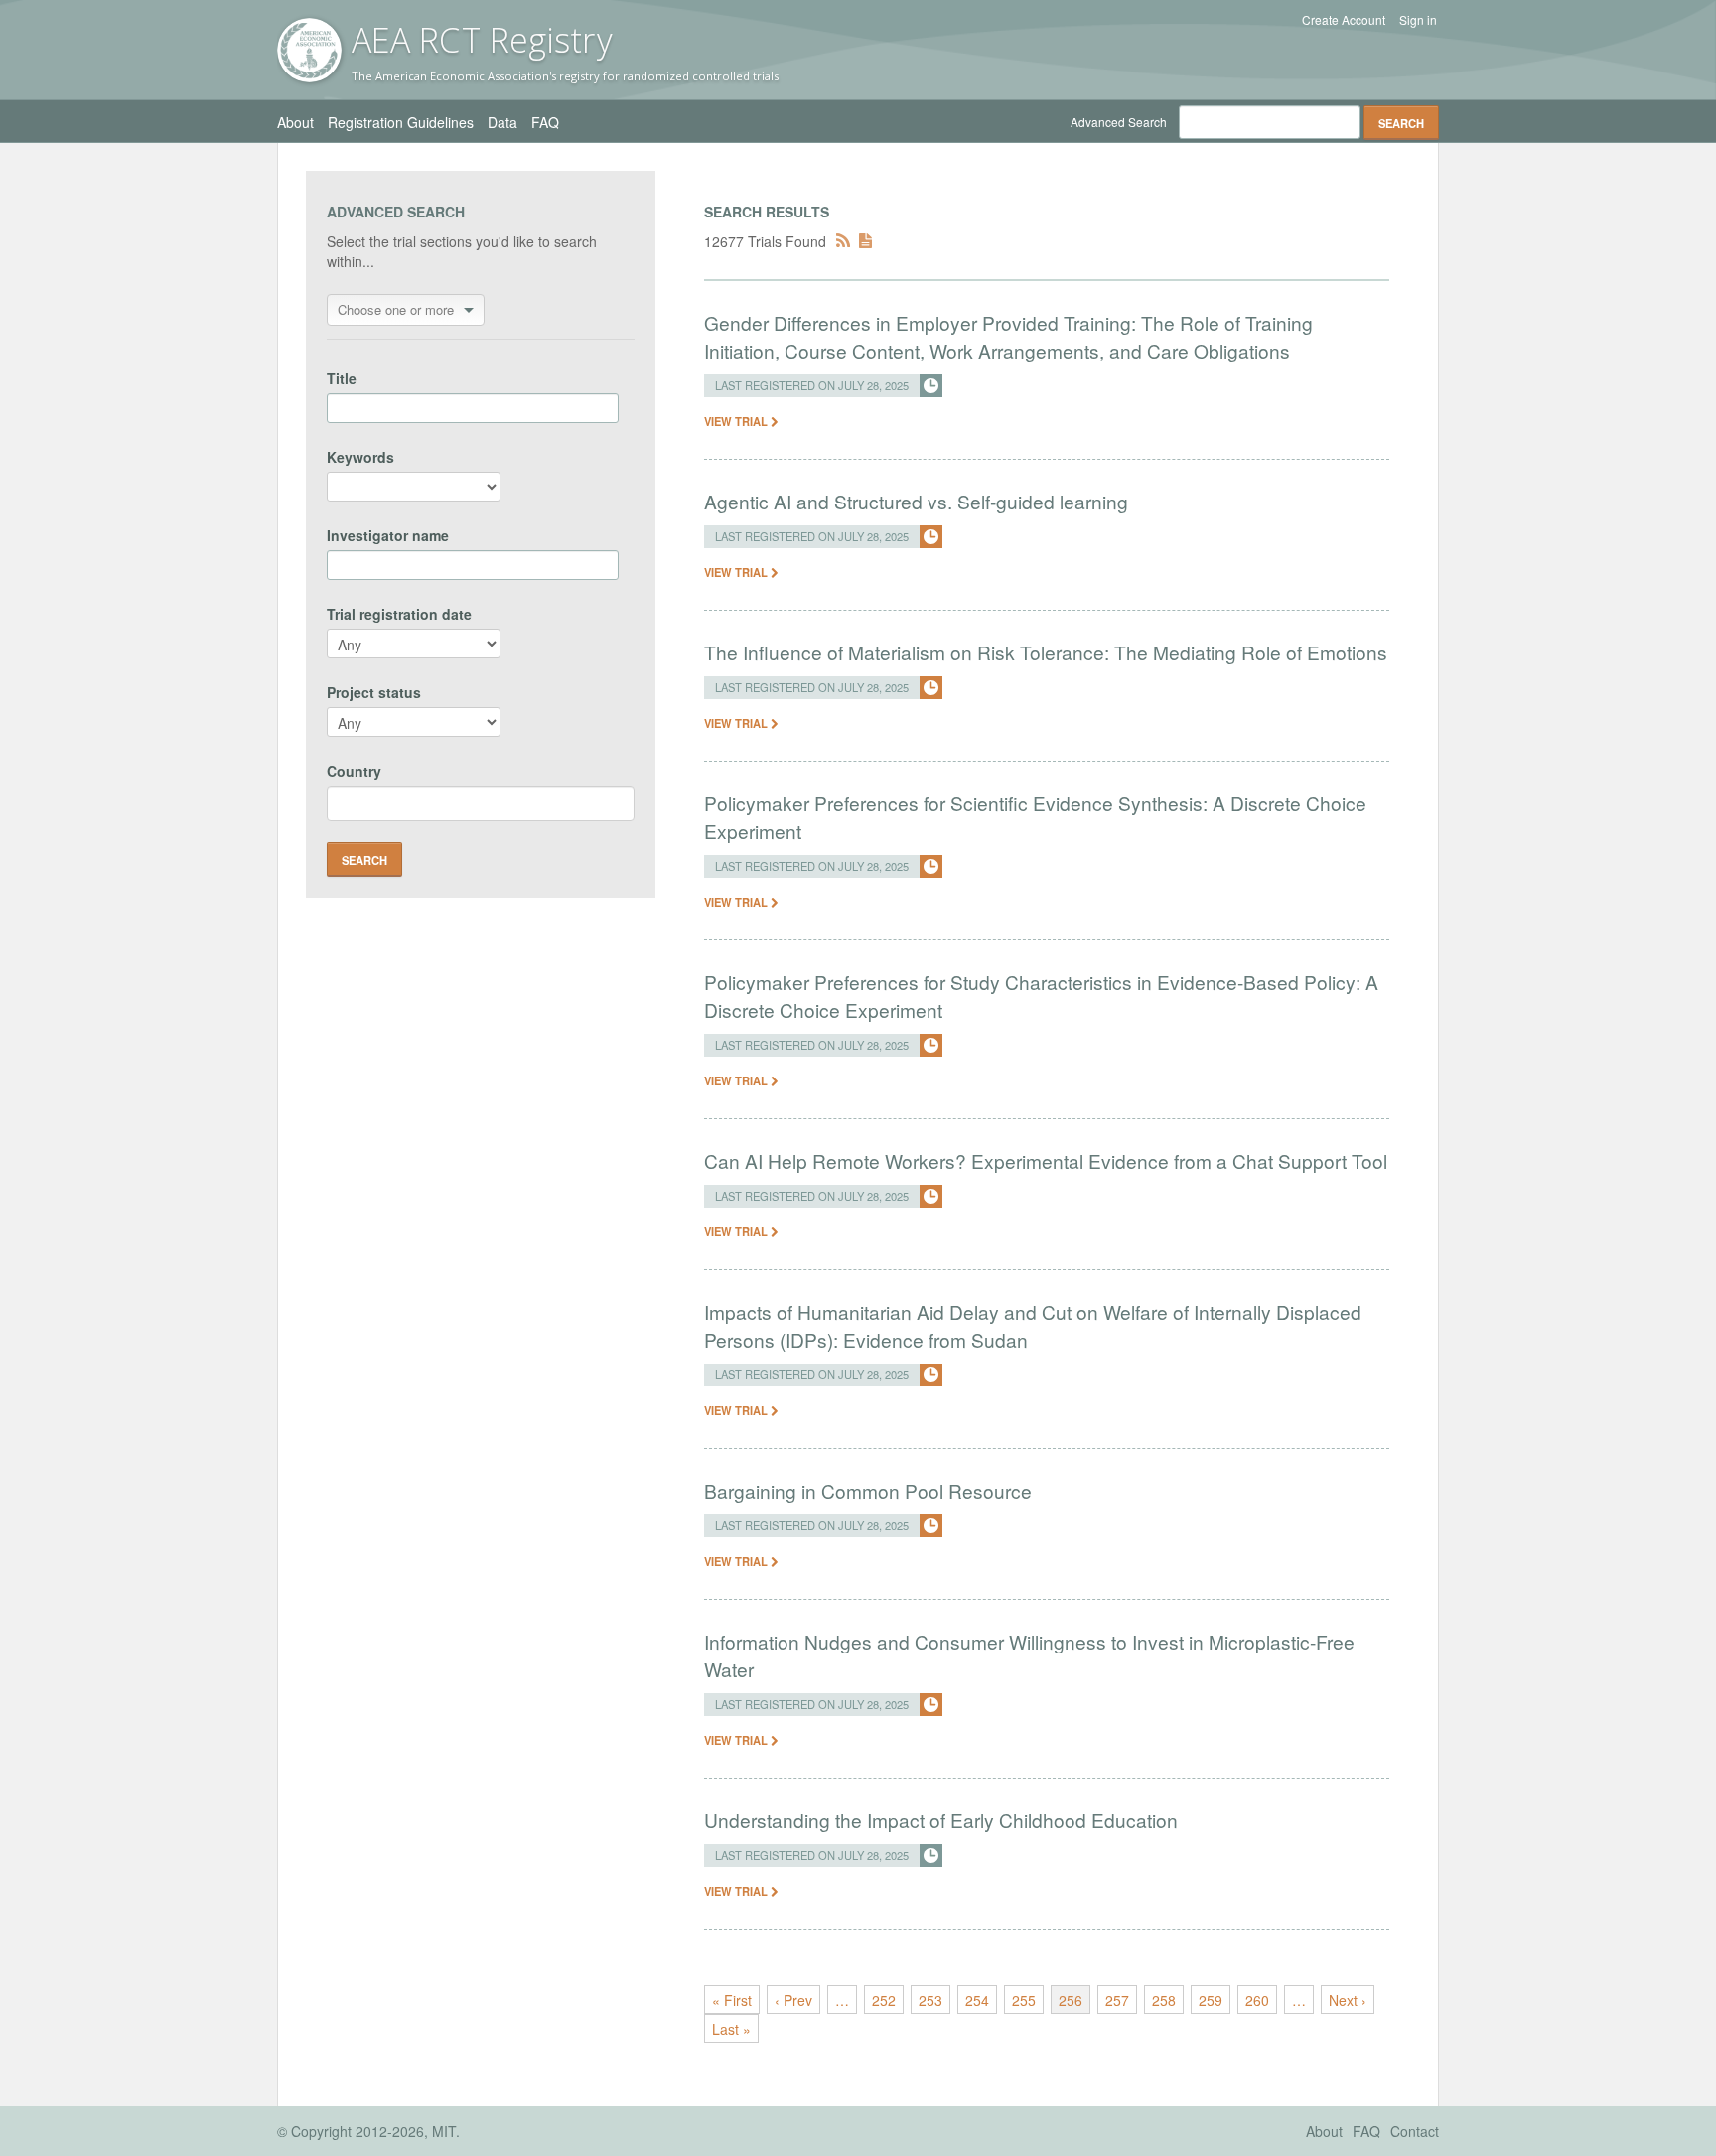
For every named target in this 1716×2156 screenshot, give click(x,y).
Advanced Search (1119, 122)
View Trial (737, 421)
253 (930, 2000)
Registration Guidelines (401, 122)
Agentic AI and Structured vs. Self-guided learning (916, 501)
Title (342, 378)
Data (502, 122)
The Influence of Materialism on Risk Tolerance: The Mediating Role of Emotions (1046, 652)
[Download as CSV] (865, 241)
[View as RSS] (843, 241)
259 (1211, 2000)
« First (732, 2000)
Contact (1415, 2131)
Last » (731, 2029)
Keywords (360, 457)
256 (1071, 2000)
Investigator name (388, 535)
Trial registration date (399, 614)
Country (354, 771)
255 (1024, 2000)
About (295, 122)
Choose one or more (396, 309)
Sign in (1418, 20)
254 (977, 2000)
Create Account (1344, 20)
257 (1117, 2000)
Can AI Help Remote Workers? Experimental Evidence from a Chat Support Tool (1046, 1160)
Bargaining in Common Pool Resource (868, 1490)
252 (884, 2000)
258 (1164, 2000)
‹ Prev (793, 2000)
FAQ (545, 122)
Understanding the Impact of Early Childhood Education (941, 1820)
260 (1257, 2000)
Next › (1348, 2000)
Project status (374, 692)
